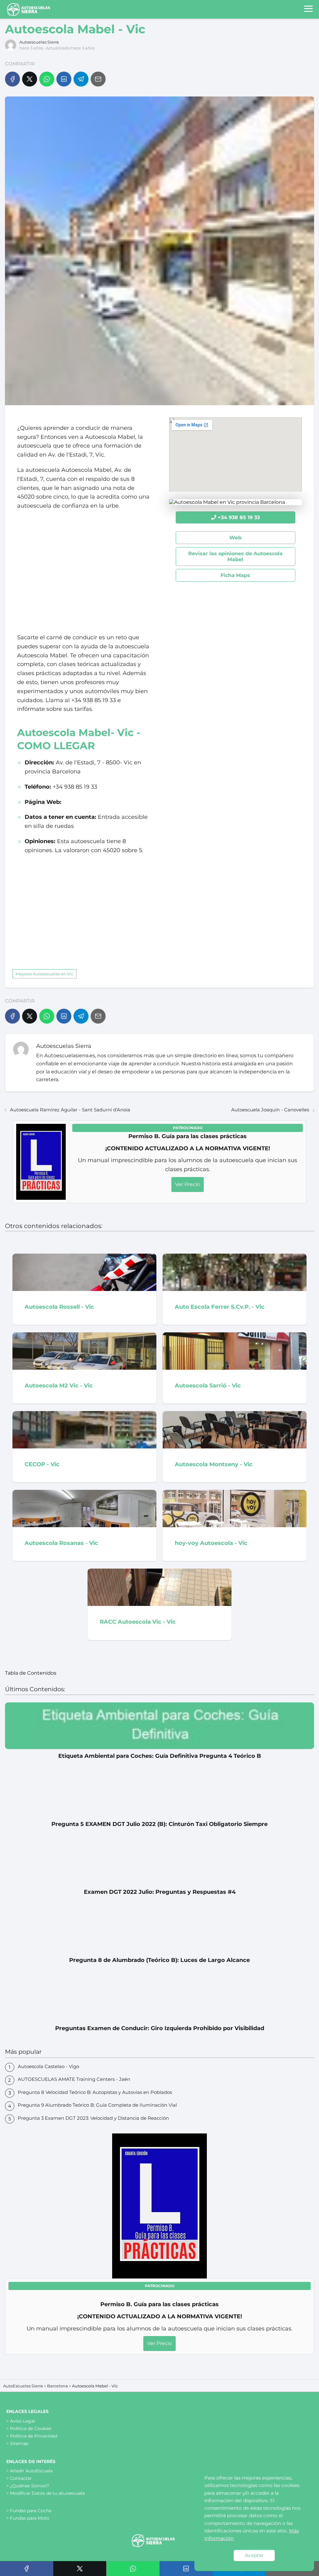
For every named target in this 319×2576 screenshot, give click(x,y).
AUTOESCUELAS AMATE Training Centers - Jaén (74, 2079)
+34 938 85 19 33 (239, 517)
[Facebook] (12, 79)
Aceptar (254, 2555)
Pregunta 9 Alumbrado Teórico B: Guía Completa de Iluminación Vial (97, 2105)
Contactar (21, 2478)
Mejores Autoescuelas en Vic (45, 974)
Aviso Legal (22, 2421)
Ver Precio (188, 1184)
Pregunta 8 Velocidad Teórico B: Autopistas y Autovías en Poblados (95, 2092)
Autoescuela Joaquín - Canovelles (270, 1110)
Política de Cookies (31, 2428)
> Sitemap (17, 2443)
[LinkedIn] (64, 79)
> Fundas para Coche (29, 2511)
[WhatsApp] (47, 79)
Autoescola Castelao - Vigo (48, 2066)
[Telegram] (81, 79)
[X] (30, 79)
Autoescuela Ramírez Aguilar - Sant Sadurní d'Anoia (70, 1110)
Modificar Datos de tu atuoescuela (47, 2493)
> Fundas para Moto (28, 2518)
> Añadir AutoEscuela (29, 2471)
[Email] (98, 79)
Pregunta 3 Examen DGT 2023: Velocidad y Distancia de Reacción (93, 2118)
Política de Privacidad (34, 2436)
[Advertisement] (83, 572)
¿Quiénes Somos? (29, 2486)
